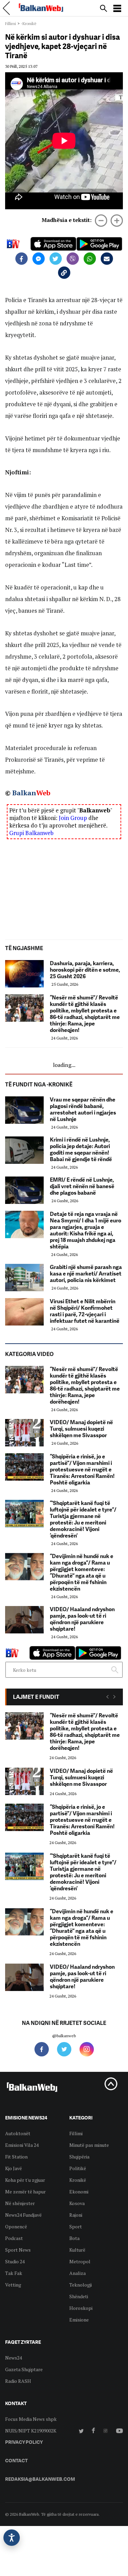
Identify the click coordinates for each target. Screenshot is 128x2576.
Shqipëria (79, 2157)
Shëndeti (79, 2296)
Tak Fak (14, 2273)
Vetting (13, 2285)
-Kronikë (29, 23)
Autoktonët (18, 2133)
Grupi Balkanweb (31, 833)
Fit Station (16, 2157)
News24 (13, 2358)
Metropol (80, 2261)
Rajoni (76, 2215)
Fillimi (11, 23)
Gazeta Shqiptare (24, 2369)
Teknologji (81, 2285)
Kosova (77, 2203)
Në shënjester (20, 2203)
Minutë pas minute (89, 2145)
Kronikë (78, 2180)
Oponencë (16, 2226)
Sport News (18, 2250)
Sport (76, 2226)
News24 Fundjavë (23, 2215)
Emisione (79, 2320)
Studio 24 (15, 2261)
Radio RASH (18, 2381)
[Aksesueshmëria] (12, 2538)
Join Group (73, 818)
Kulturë (77, 2250)
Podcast (14, 2238)
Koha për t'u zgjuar (25, 2180)
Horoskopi (81, 2308)
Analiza (77, 2273)
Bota (74, 2238)
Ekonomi (79, 2192)
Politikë (78, 2168)
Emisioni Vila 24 (22, 2145)
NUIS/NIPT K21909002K (31, 2431)
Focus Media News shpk (31, 2419)
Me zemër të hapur (25, 2192)
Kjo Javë (13, 2168)
